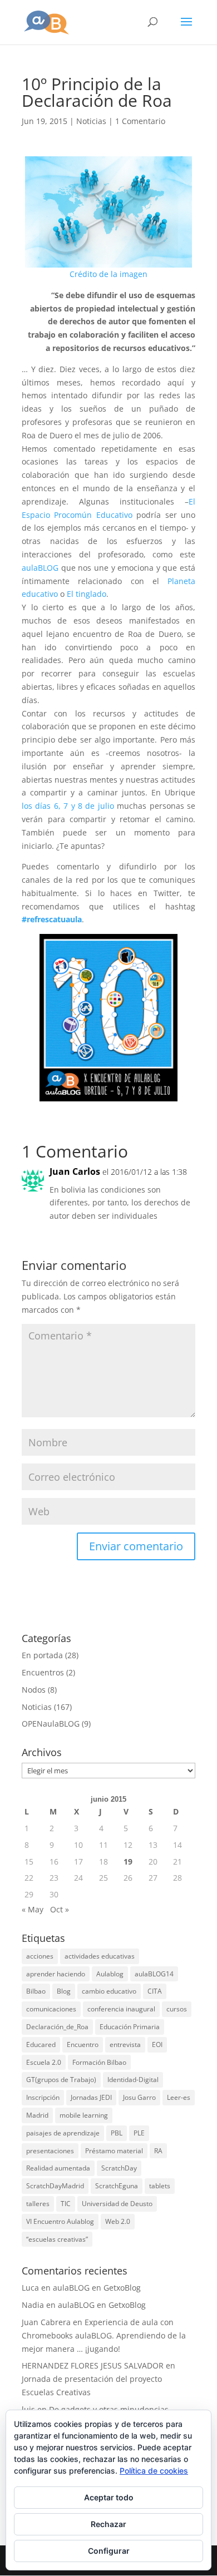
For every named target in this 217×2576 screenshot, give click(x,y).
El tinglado (87, 594)
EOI (157, 2045)
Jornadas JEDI (91, 2097)
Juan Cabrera (46, 2322)
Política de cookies (154, 2471)
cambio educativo (109, 1991)
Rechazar (108, 2524)
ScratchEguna (117, 2186)
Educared (41, 2045)
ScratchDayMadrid (55, 2186)
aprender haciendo (56, 1974)
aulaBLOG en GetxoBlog (97, 2288)
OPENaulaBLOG (51, 1724)
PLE (139, 2133)
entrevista (125, 2045)
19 (128, 1861)
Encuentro (83, 2045)
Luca (30, 2288)
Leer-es (179, 2097)
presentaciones (50, 2151)
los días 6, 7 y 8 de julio (68, 806)
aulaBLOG (40, 568)
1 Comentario (140, 121)
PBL (117, 2133)
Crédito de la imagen (108, 274)
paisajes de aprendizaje (63, 2133)
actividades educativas (100, 1956)
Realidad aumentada (58, 2168)
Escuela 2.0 (44, 2062)
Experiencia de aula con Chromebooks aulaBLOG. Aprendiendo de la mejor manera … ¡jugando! (104, 2335)
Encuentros (43, 1672)
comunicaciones (51, 2009)
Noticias (91, 121)
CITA (155, 1991)
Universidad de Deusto (117, 2204)
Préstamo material (114, 2151)
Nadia (33, 2305)
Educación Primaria (130, 2027)
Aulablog (110, 1974)
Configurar (109, 2551)
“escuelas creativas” (57, 2239)
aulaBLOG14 (154, 1974)
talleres (38, 2204)
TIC (66, 2204)
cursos (177, 2009)
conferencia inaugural (121, 2009)
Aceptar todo (109, 2497)
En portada (42, 1655)
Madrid (37, 2115)
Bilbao (36, 1991)
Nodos (34, 1690)
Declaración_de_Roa (57, 2027)
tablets (160, 2186)
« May (33, 1909)
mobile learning (84, 2115)
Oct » (60, 1909)
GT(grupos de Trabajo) (61, 2080)
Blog (64, 1991)
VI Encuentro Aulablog (60, 2221)
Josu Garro (139, 2097)
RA (158, 2151)
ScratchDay (119, 2168)
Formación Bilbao (99, 2062)
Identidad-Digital (133, 2080)
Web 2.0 (118, 2221)
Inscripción (43, 2097)
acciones (40, 1956)
